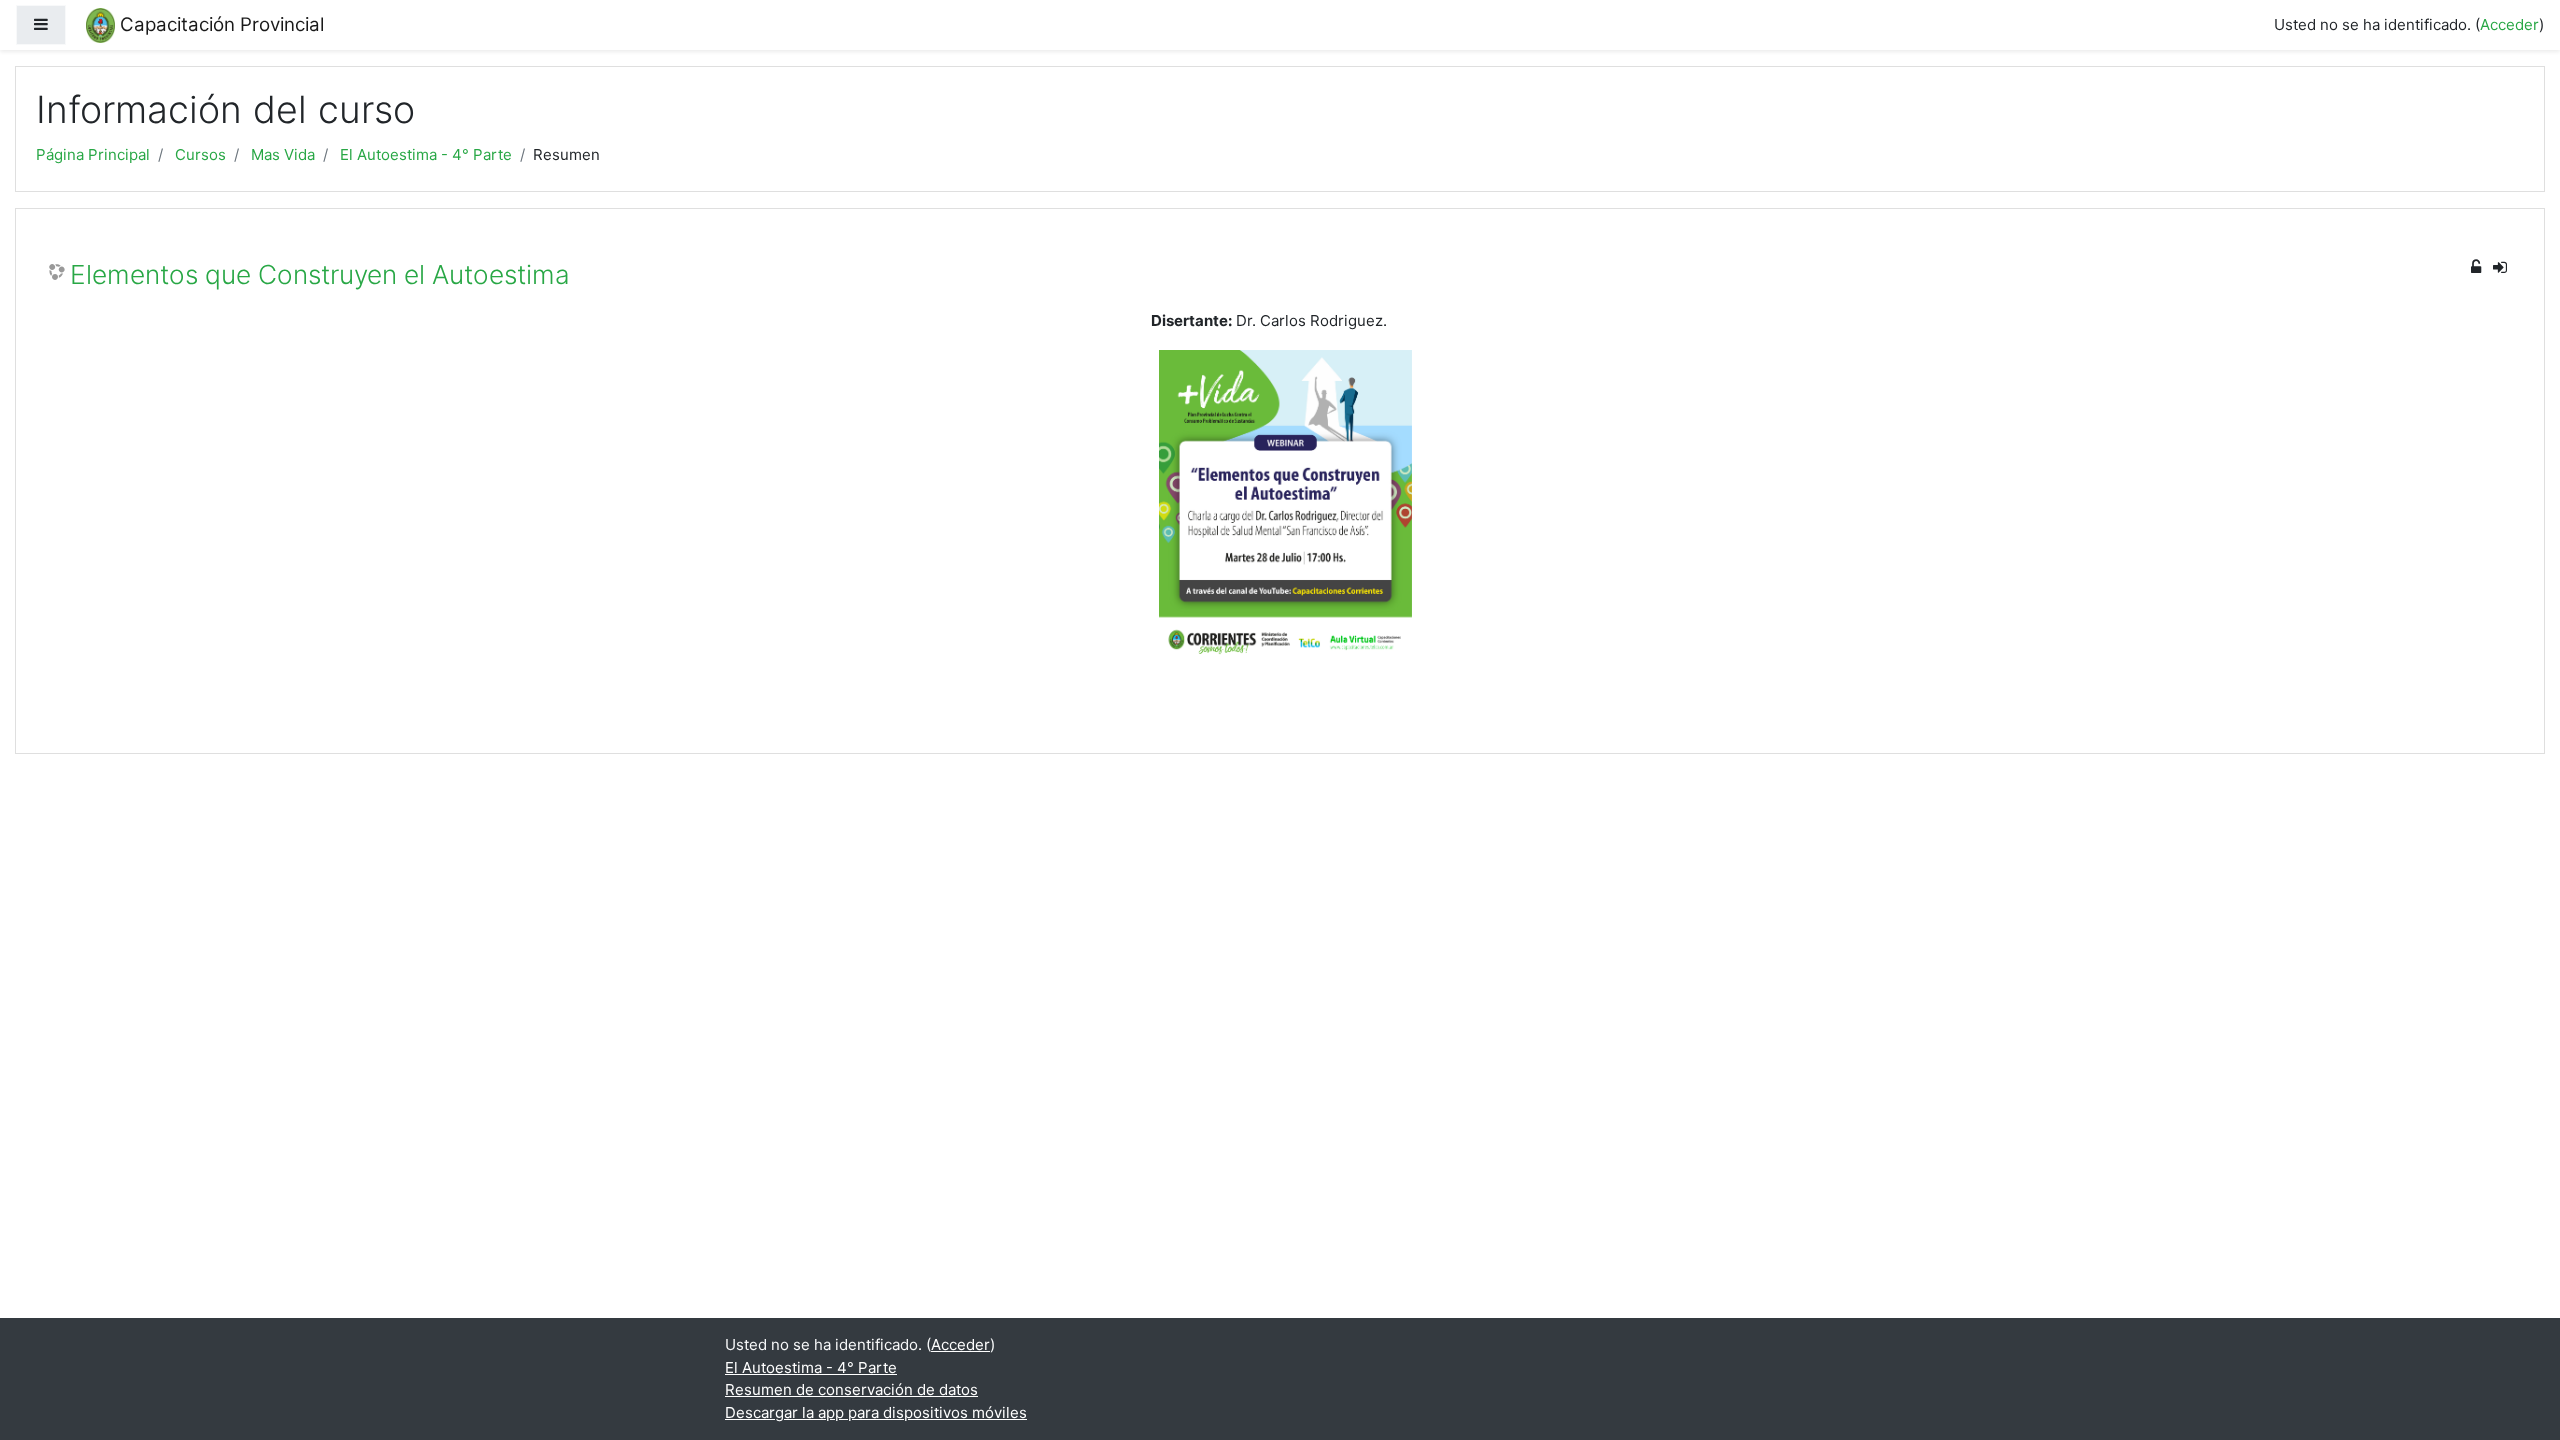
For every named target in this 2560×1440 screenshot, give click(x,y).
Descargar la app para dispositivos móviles (876, 1412)
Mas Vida (283, 154)
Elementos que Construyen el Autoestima (320, 274)
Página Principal (93, 154)
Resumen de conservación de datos (851, 1389)
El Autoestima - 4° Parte (426, 154)
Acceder (2509, 24)
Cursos (200, 154)
